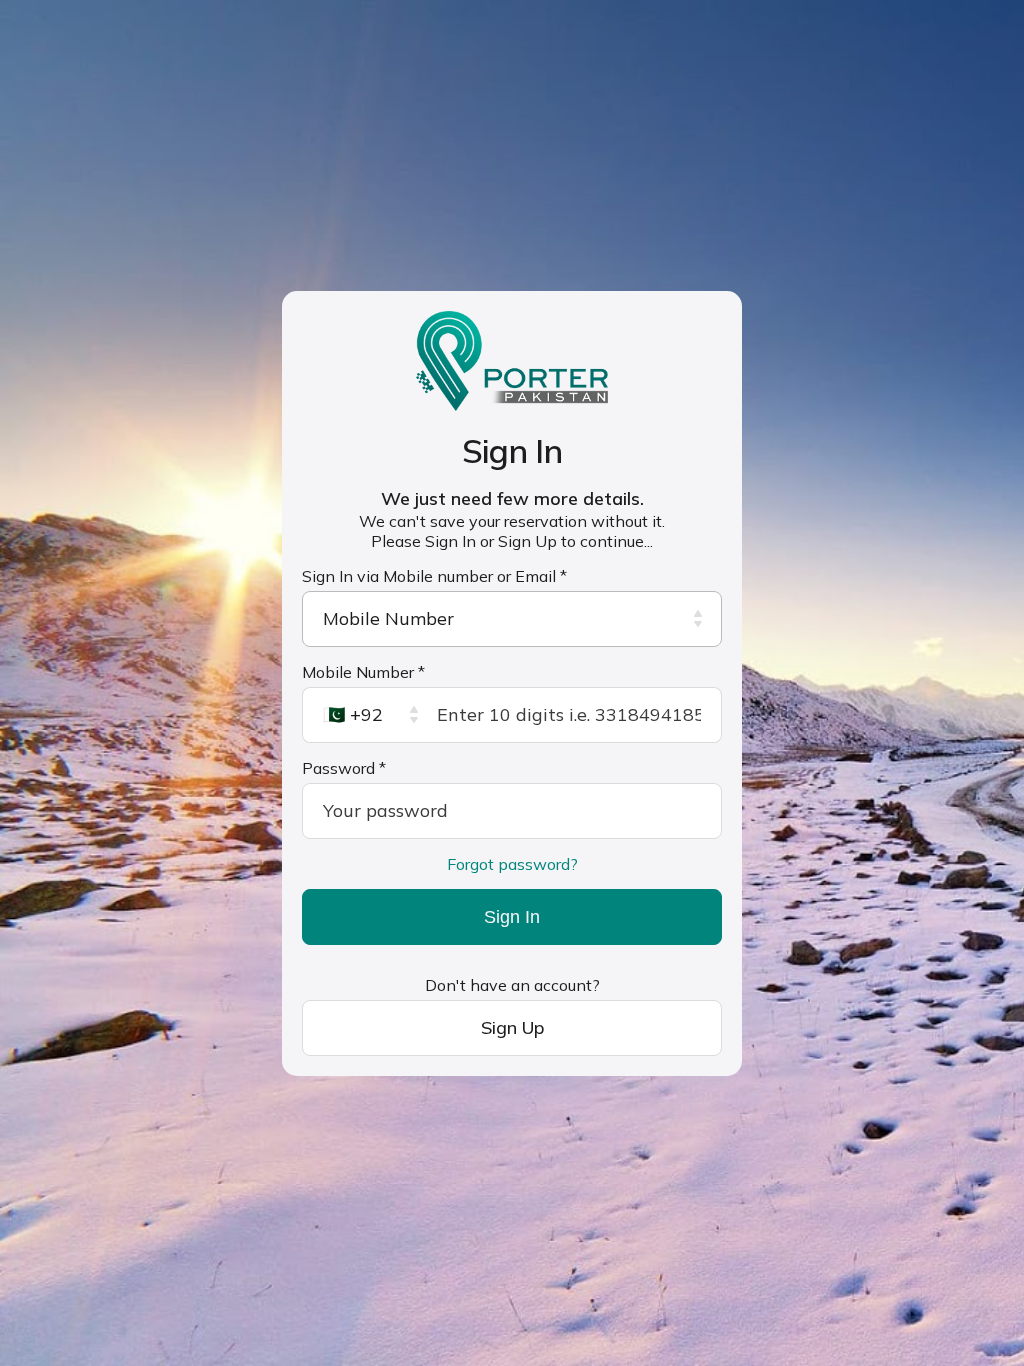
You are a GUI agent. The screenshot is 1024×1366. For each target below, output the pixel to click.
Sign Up (512, 1027)
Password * (344, 768)
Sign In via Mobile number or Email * (434, 576)
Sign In (512, 917)
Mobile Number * (363, 672)
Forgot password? (512, 864)
